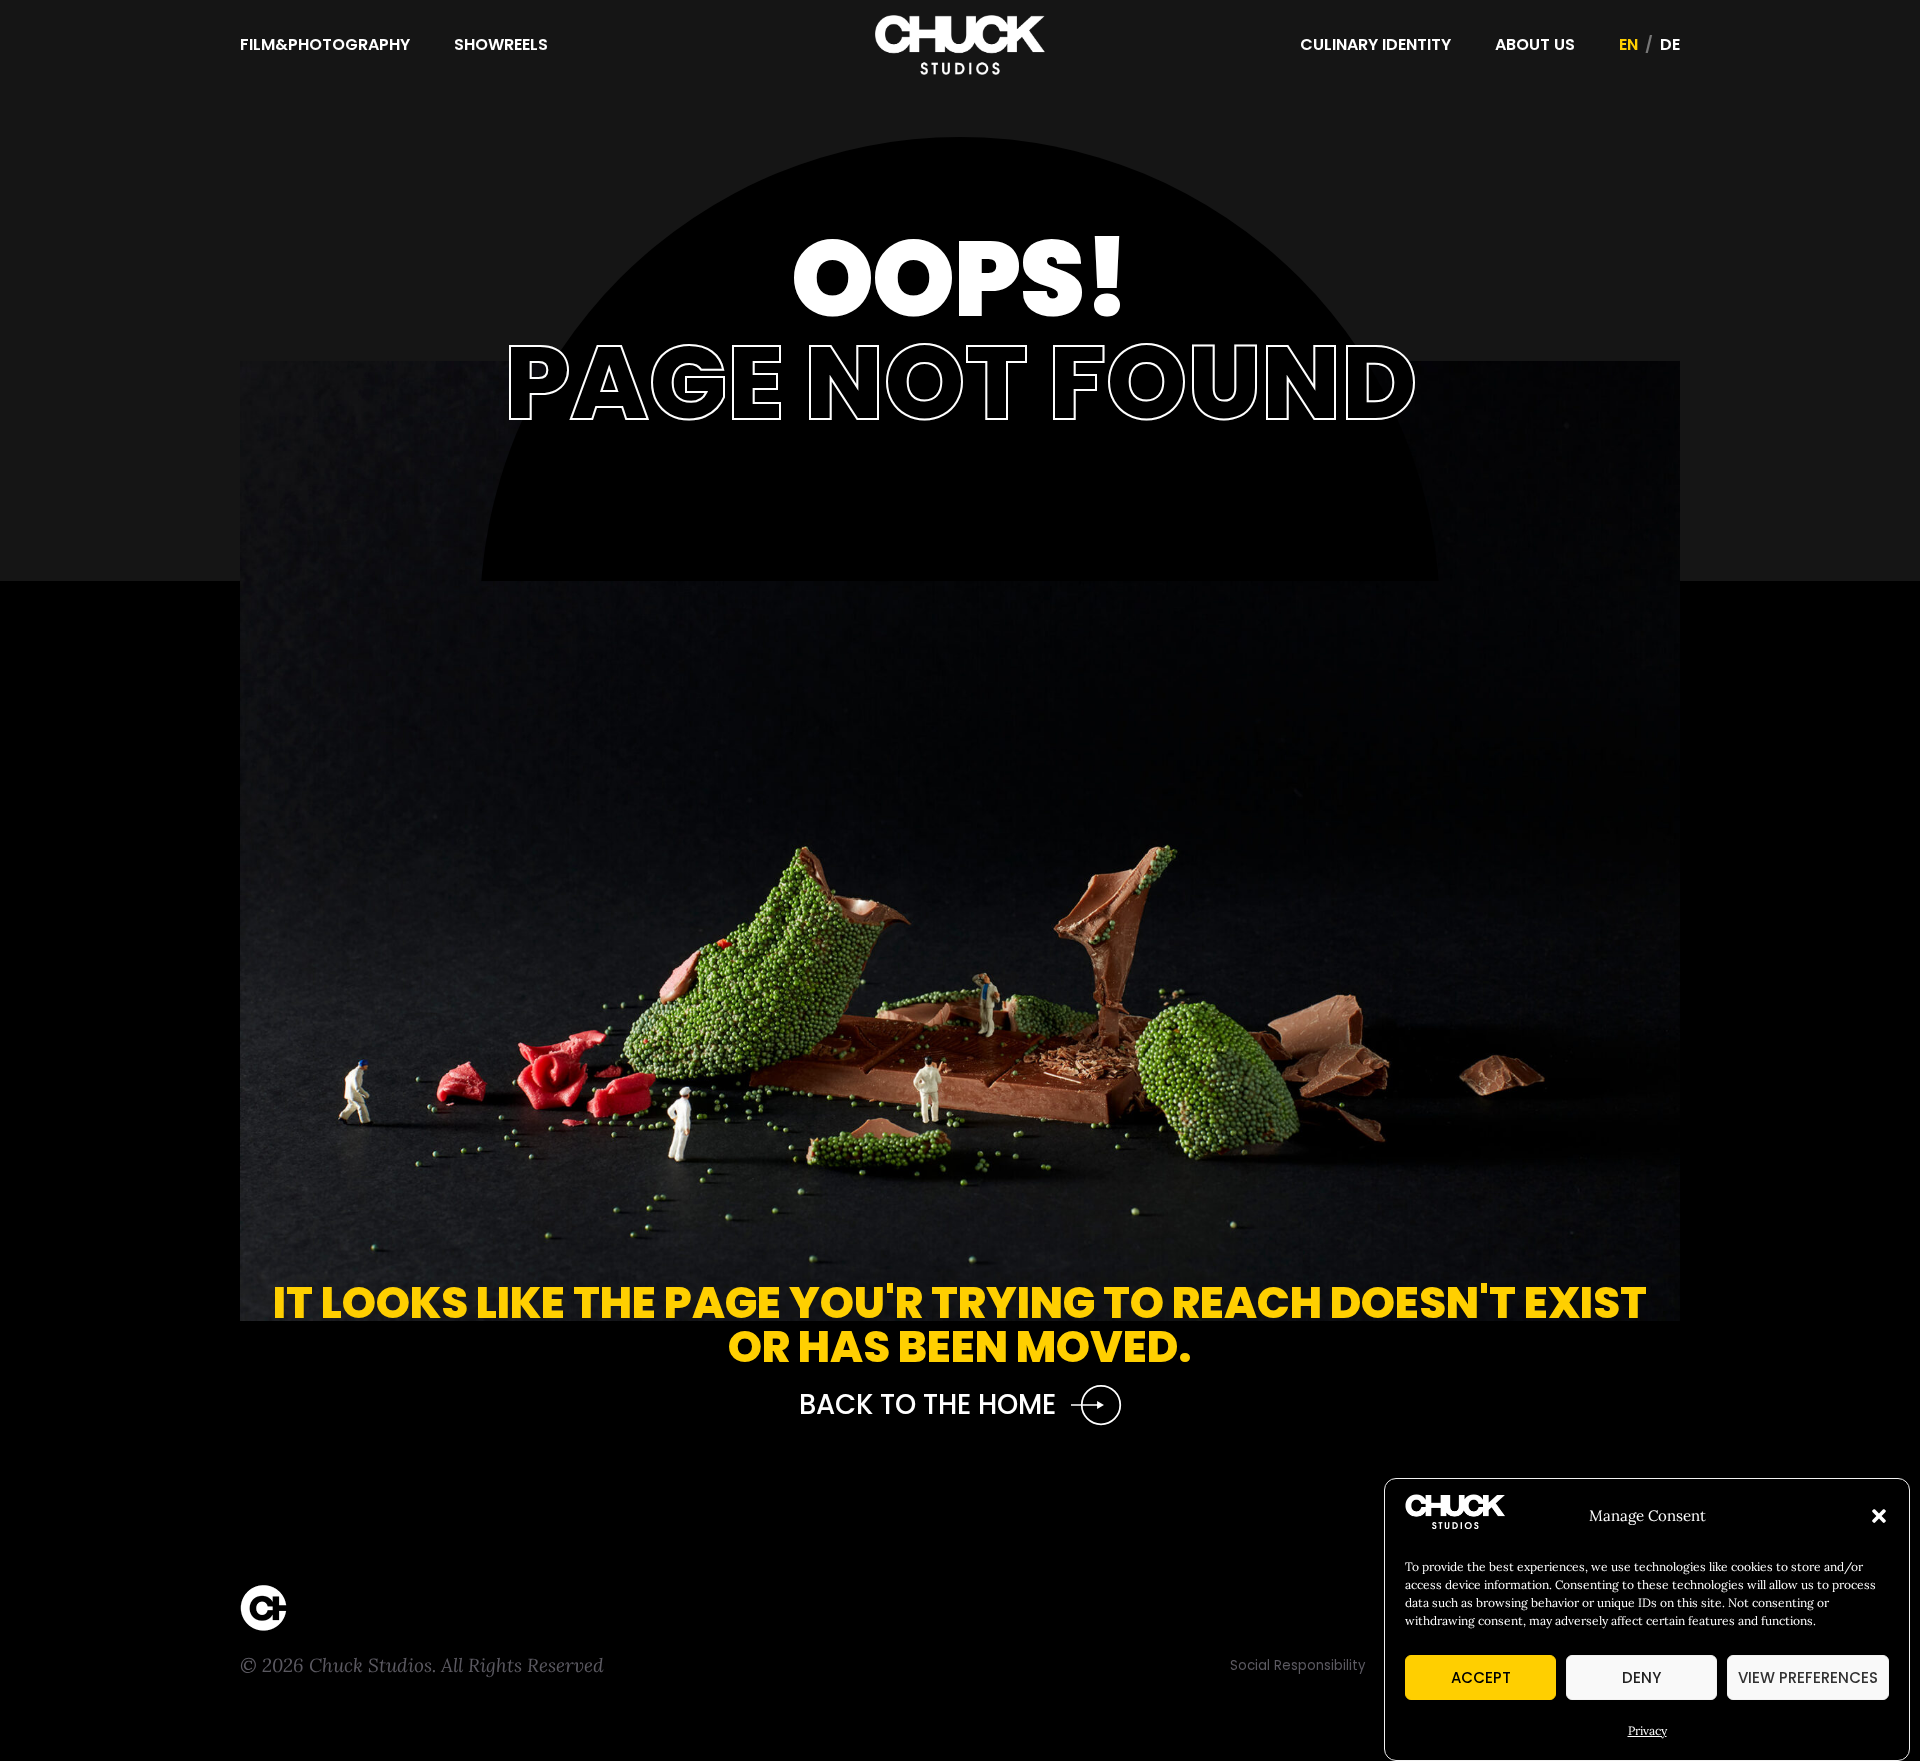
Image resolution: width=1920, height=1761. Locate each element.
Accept (1481, 1677)
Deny (1641, 1677)
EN (1628, 44)
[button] (1879, 1516)
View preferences (1808, 1677)
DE (1670, 44)
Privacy (1647, 1730)
